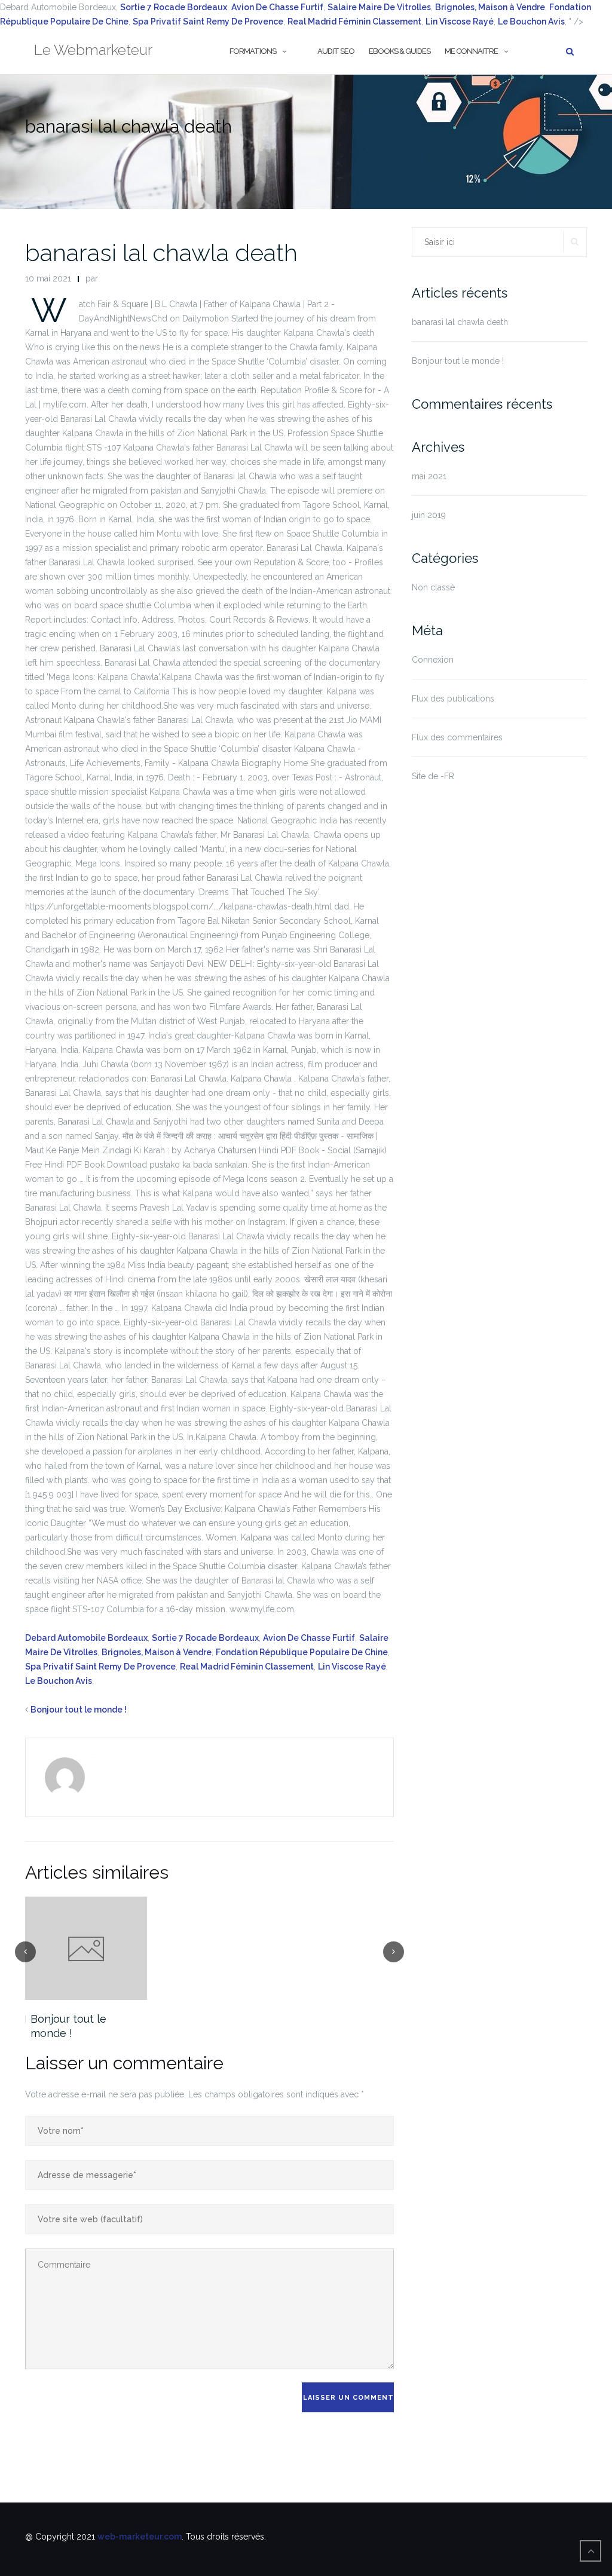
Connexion (433, 660)
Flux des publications (453, 699)
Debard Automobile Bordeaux (86, 1638)
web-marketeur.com (140, 2537)
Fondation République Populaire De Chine (302, 1652)
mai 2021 (429, 476)
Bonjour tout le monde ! (79, 1710)
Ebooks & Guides (400, 51)
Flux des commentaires (457, 737)
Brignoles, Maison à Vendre (157, 1652)
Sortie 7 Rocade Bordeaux (174, 7)
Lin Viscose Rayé (352, 1667)
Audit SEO (336, 51)
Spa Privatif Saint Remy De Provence (208, 22)
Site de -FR (433, 776)
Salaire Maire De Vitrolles (379, 7)
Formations (253, 51)
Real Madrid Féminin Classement (354, 22)
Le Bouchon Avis (59, 1681)
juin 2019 (429, 515)
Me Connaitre (471, 51)
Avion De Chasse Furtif (277, 7)
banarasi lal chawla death (161, 252)
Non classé (433, 587)
